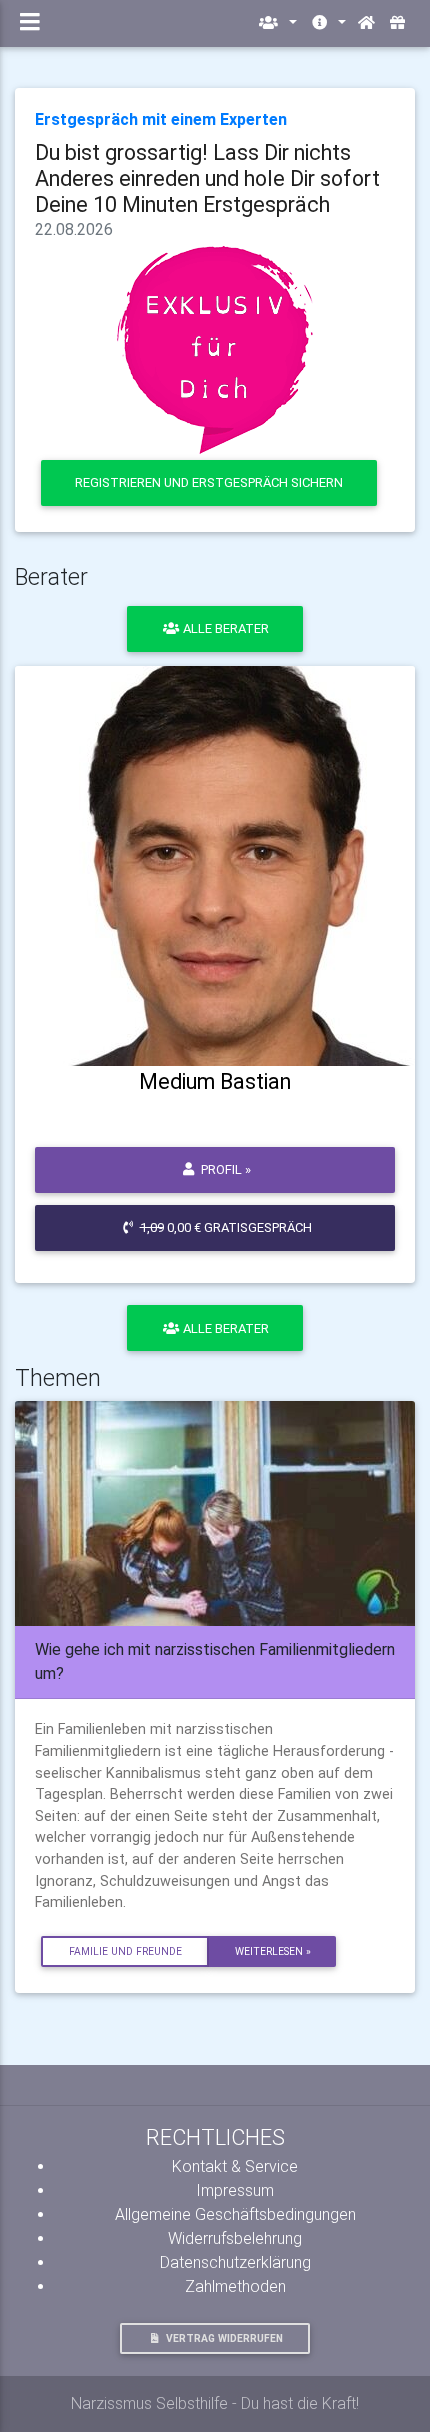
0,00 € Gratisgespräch (226, 1227)
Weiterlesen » (273, 1951)
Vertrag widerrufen (224, 2338)
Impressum (235, 2190)
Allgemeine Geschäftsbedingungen (235, 2214)
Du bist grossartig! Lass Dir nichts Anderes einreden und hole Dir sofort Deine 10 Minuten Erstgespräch (207, 178)
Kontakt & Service (235, 2166)
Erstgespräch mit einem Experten (161, 119)
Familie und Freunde (125, 1951)
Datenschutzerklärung (235, 2262)
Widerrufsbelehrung (235, 2238)
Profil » (224, 1169)
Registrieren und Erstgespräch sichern (209, 482)
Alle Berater (224, 628)
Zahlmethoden (235, 2286)
